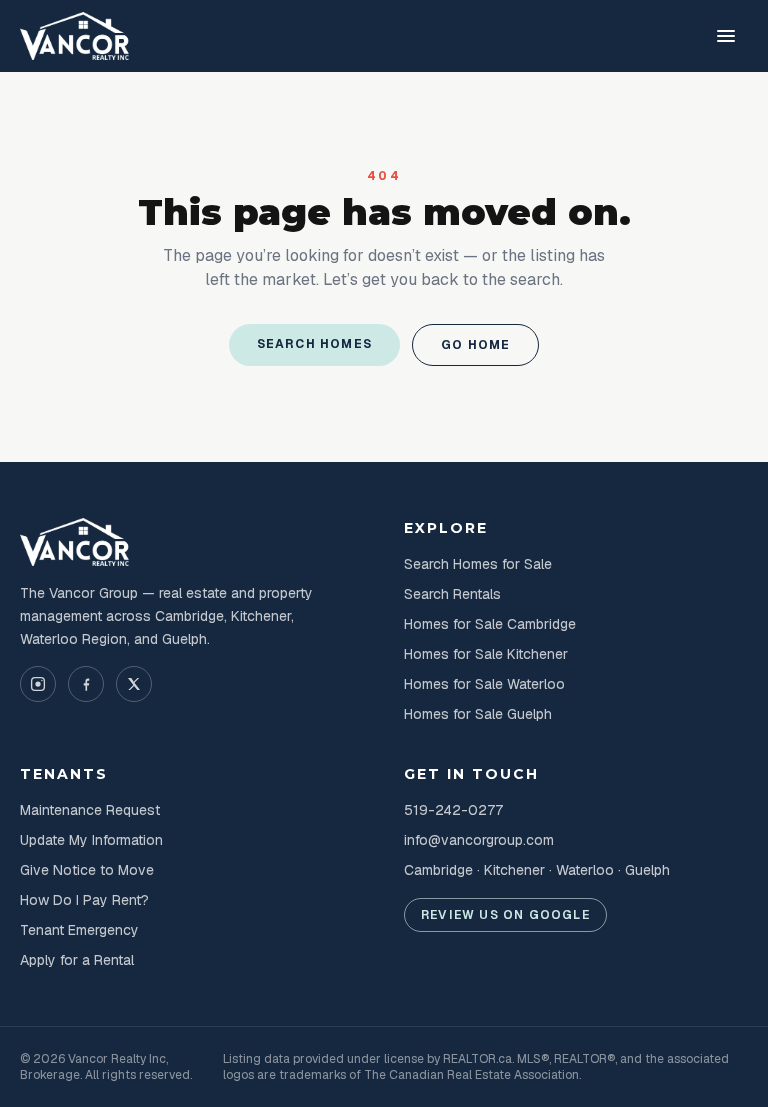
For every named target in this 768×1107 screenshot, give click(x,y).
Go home (475, 345)
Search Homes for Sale (478, 564)
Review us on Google (505, 915)
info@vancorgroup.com (479, 840)
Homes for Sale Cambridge (490, 624)
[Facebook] (86, 684)
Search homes (314, 344)
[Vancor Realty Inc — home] (75, 36)
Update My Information (91, 840)
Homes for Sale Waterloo (484, 684)
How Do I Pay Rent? (84, 900)
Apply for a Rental (77, 960)
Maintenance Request (90, 810)
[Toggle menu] (726, 36)
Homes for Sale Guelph (478, 714)
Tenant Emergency (79, 930)
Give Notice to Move (87, 870)
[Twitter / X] (134, 684)
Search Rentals (452, 594)
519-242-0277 (453, 810)
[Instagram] (38, 684)
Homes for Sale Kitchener (486, 654)
